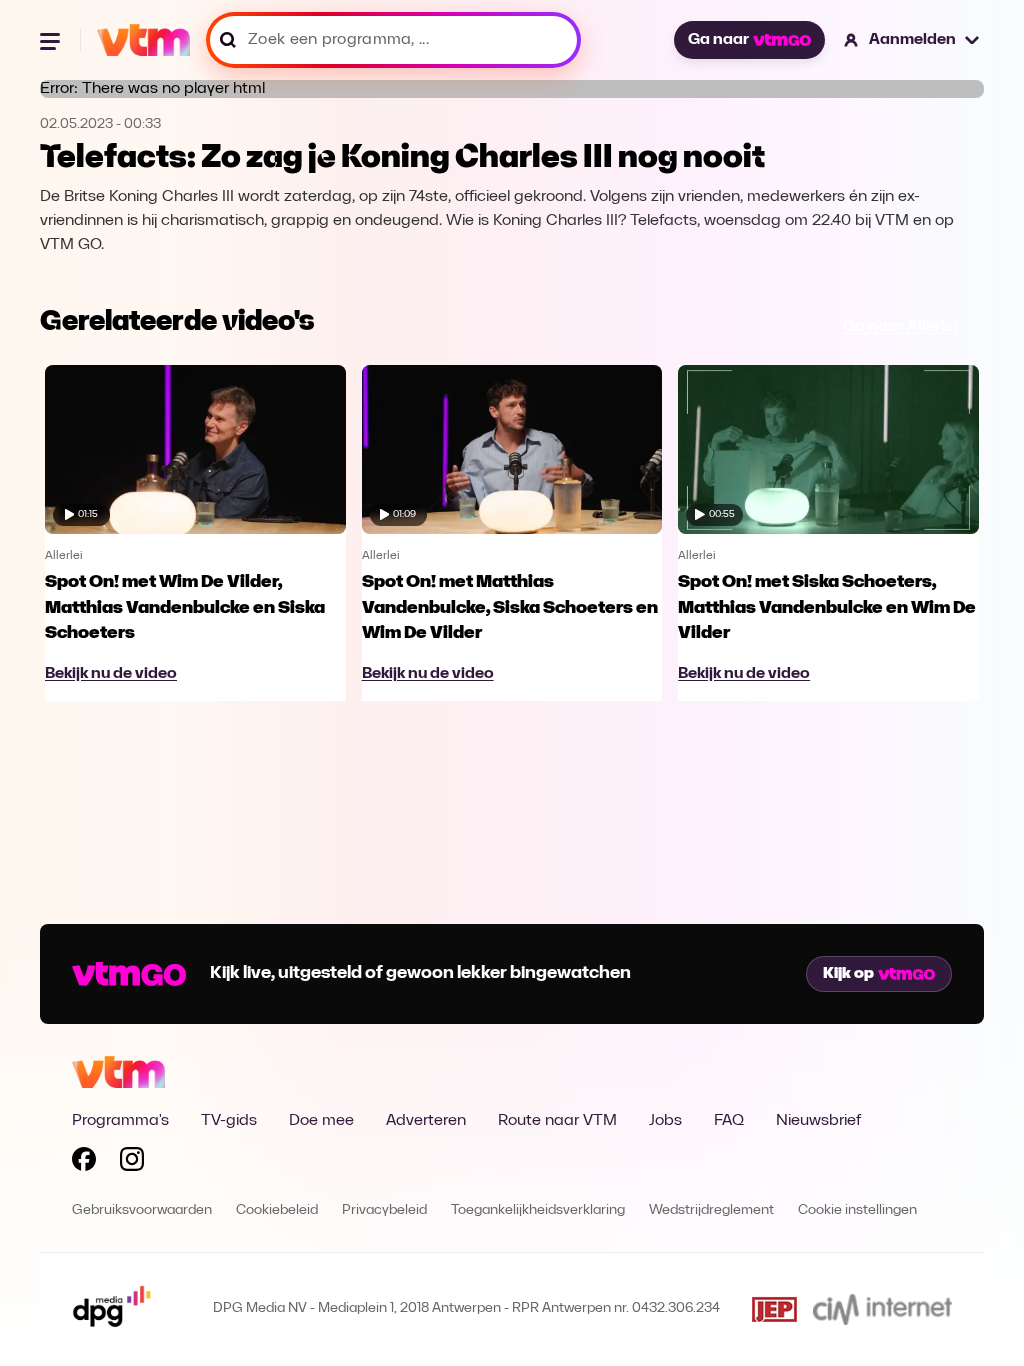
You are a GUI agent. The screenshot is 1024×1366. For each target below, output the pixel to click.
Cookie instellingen (857, 1210)
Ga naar (718, 40)
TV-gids (229, 1121)
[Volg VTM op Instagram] (132, 1163)
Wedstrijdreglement (711, 1210)
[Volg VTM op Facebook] (84, 1163)
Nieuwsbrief (818, 1121)
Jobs (665, 1121)
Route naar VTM (557, 1121)
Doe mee (321, 1121)
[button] (912, 40)
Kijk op (848, 974)
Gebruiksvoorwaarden (142, 1210)
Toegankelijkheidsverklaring (538, 1210)
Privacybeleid (384, 1210)
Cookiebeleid (277, 1210)
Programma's (120, 1121)
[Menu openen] (52, 40)
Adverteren (426, 1121)
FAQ (729, 1121)
